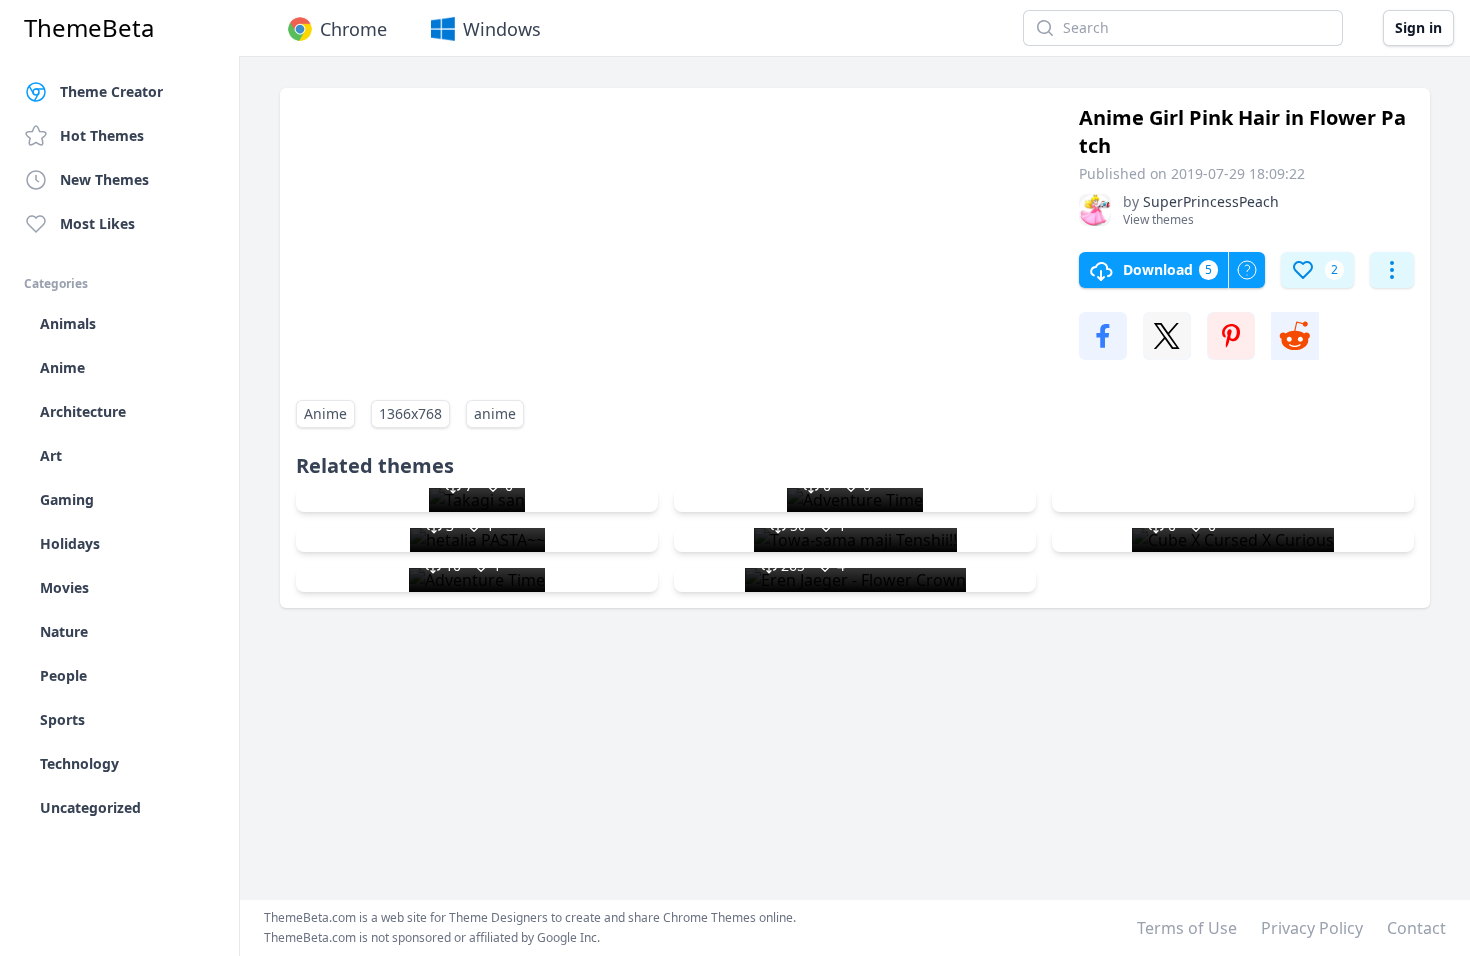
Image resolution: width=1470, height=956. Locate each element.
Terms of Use (1187, 928)
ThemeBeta (89, 28)
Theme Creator (111, 91)
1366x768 (410, 413)
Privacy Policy (1312, 928)
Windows (502, 29)
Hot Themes (102, 135)
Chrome (353, 29)
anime (495, 413)
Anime (325, 413)
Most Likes (97, 223)
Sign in (1418, 27)
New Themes (104, 179)
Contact (1416, 928)
